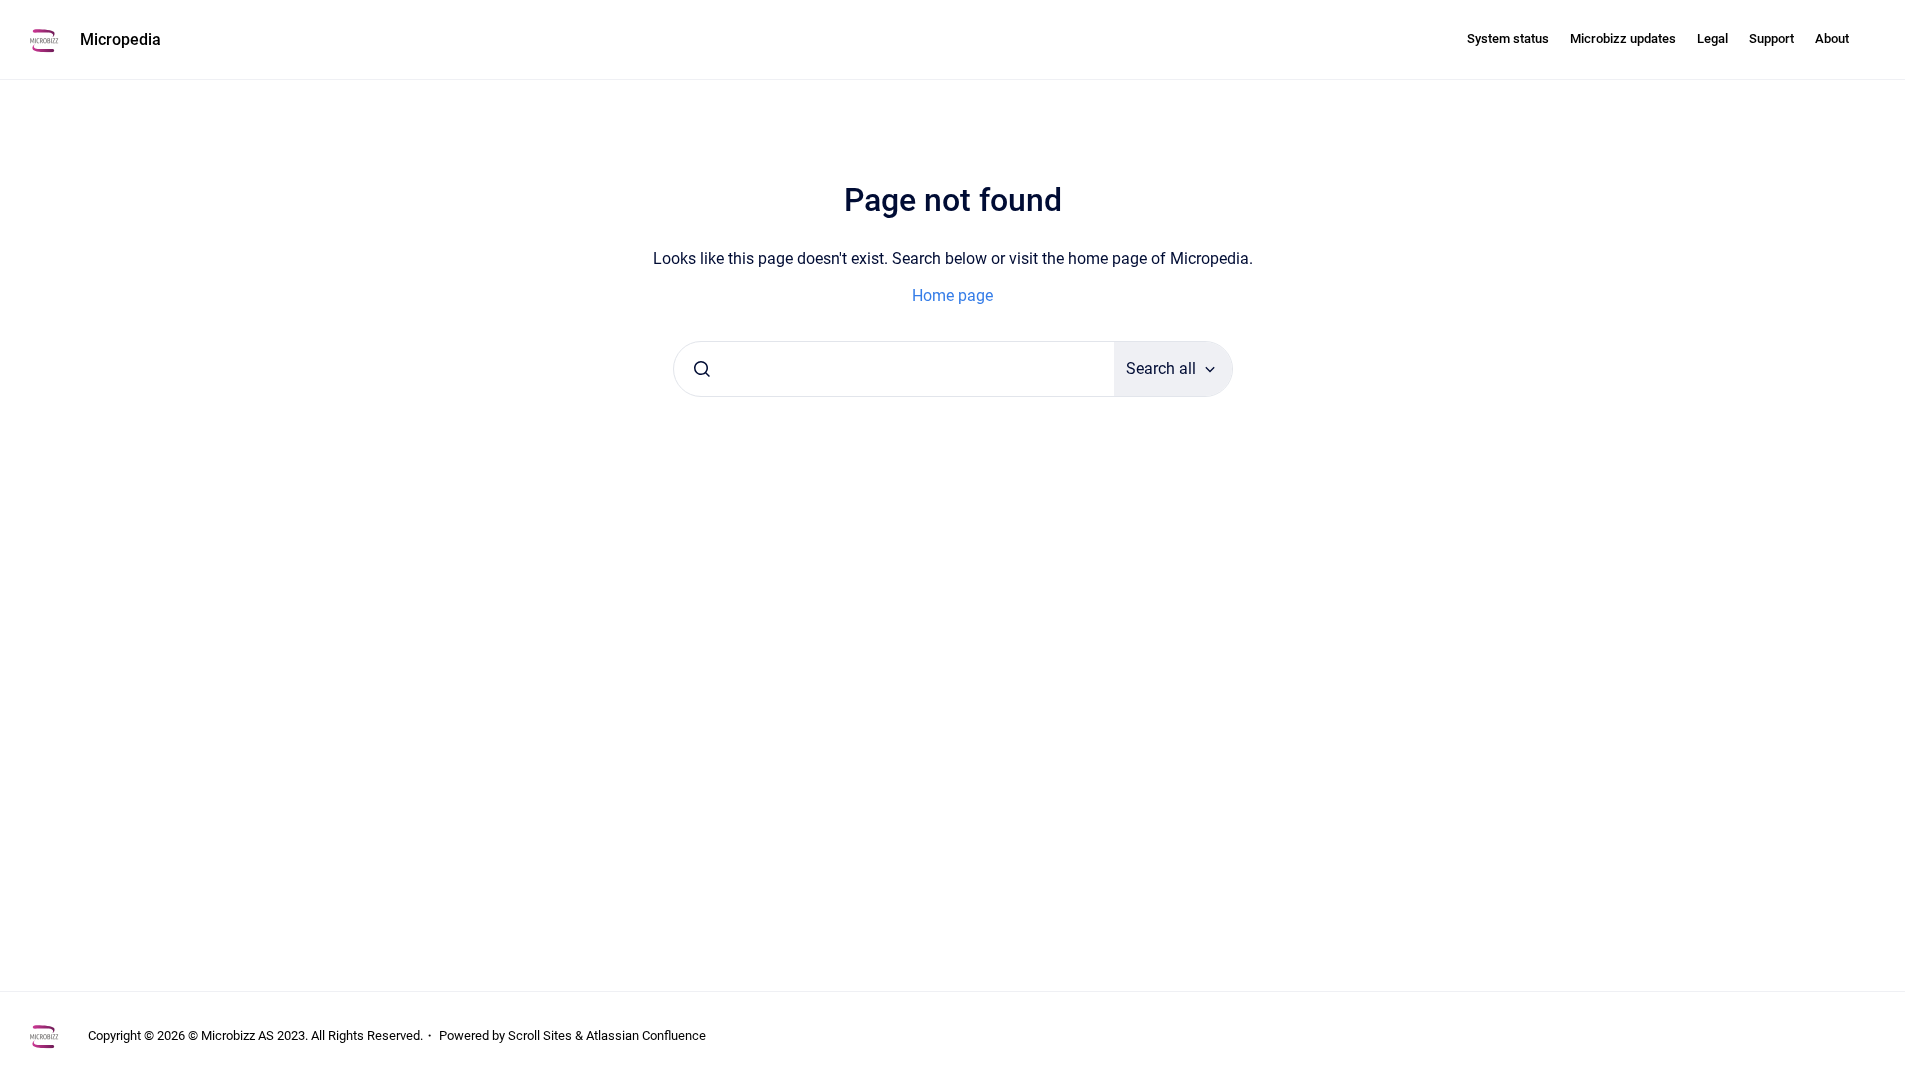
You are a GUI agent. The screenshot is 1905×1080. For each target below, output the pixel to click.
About (1832, 38)
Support (1771, 38)
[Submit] (702, 369)
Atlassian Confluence (646, 1035)
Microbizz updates (1623, 38)
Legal (1712, 38)
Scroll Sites (540, 1035)
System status (1508, 38)
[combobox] (894, 369)
